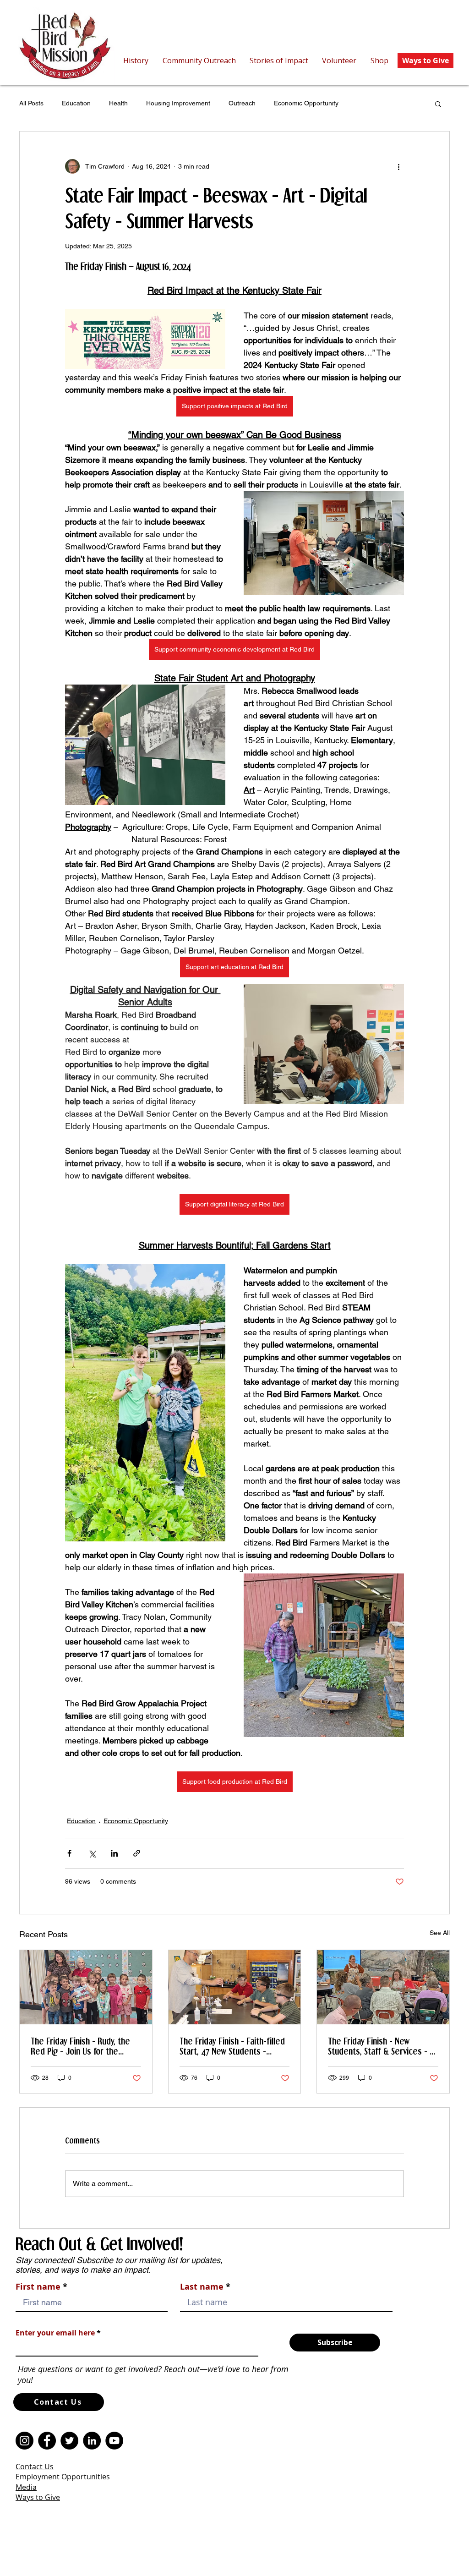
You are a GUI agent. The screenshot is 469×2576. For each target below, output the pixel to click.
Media (26, 2487)
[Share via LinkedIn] (114, 1853)
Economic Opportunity (306, 103)
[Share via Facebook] (69, 1853)
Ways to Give (38, 2497)
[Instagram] (25, 2441)
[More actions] (398, 166)
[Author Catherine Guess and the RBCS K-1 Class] (86, 1987)
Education (76, 103)
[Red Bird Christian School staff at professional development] (383, 1987)
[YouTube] (114, 2441)
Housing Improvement (178, 103)
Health (118, 103)
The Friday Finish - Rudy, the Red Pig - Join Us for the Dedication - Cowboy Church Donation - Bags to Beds (80, 2046)
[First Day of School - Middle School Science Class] (235, 1987)
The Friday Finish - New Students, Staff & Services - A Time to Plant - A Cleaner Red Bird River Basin (381, 2046)
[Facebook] (47, 2441)
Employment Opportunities (63, 2477)
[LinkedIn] (92, 2441)
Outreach (242, 103)
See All (440, 1933)
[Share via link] (137, 1853)
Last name (202, 2287)
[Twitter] (69, 2441)
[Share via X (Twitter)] (92, 1853)
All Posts (31, 103)
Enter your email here (55, 2333)
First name (38, 2287)
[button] (438, 104)
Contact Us (35, 2466)
